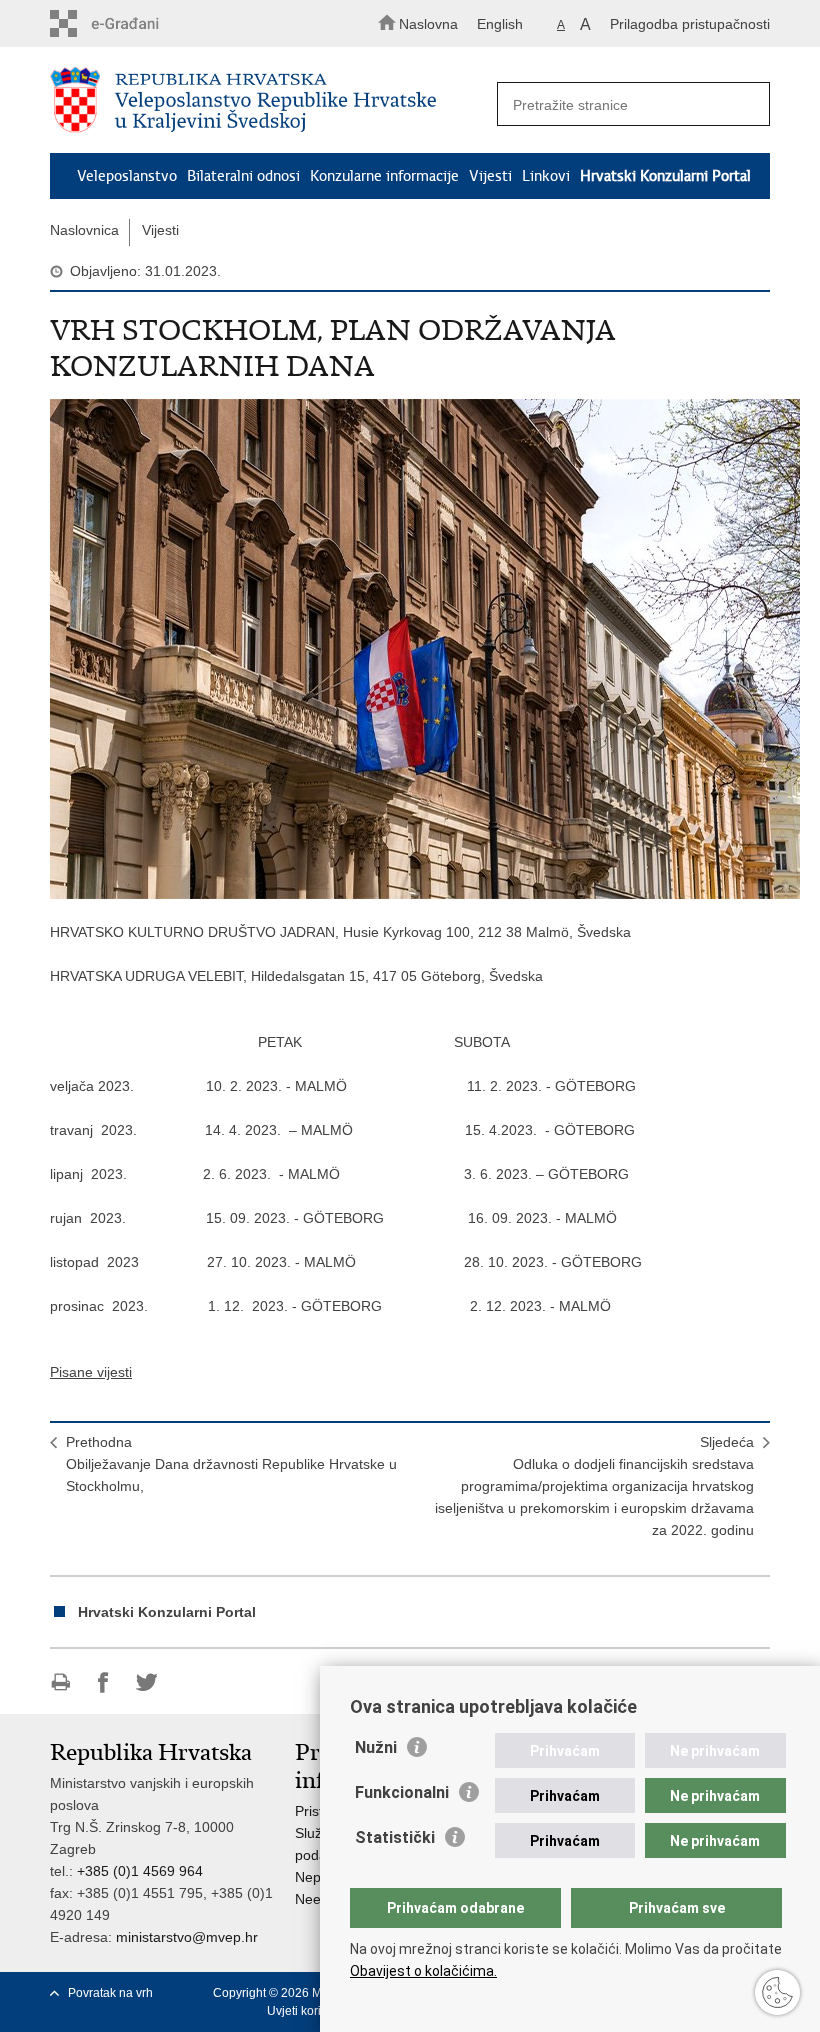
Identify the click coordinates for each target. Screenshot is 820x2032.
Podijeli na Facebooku (103, 1682)
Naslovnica (84, 230)
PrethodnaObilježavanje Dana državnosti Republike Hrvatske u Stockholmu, (231, 1464)
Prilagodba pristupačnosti (690, 24)
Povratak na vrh (110, 1993)
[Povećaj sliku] (410, 649)
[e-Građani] (135, 23)
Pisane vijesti (91, 1372)
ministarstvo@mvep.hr (187, 1937)
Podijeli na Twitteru (146, 1682)
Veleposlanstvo (127, 176)
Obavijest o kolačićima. (423, 1971)
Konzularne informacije (384, 176)
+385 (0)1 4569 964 (140, 1871)
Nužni (376, 1747)
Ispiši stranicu (60, 1682)
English (500, 24)
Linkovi (546, 176)
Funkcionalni (402, 1792)
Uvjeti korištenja (310, 2011)
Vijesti (490, 176)
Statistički (395, 1837)
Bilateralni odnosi (243, 176)
